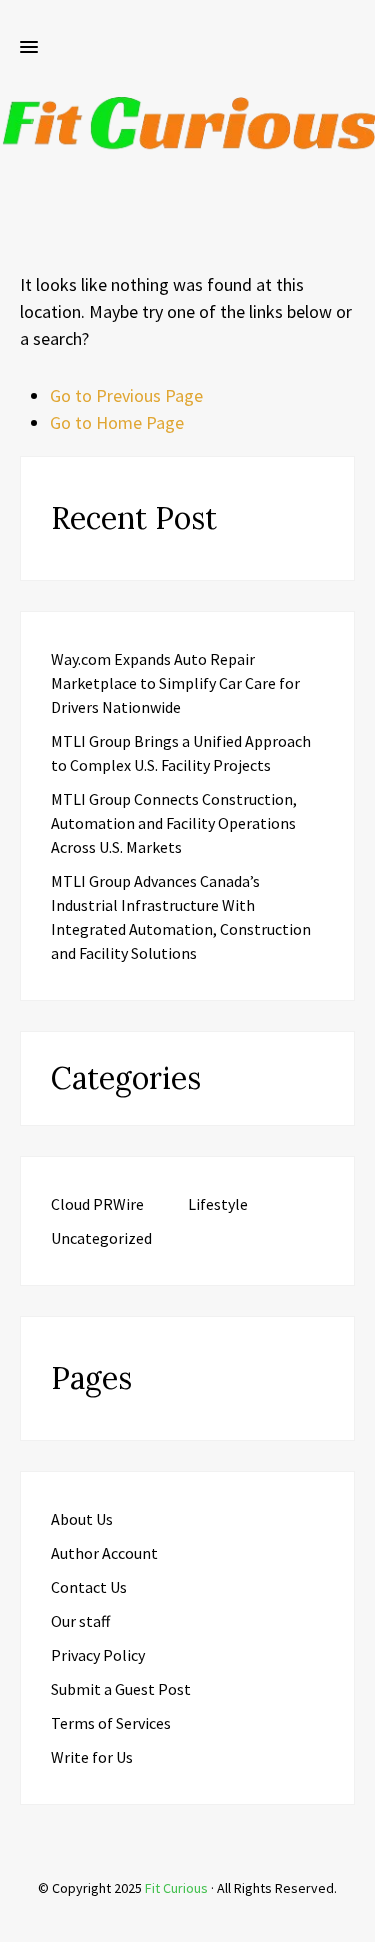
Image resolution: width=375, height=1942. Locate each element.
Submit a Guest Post (121, 1689)
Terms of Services (111, 1723)
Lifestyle (218, 1204)
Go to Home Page (117, 422)
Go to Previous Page (126, 395)
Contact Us (89, 1587)
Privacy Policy (98, 1655)
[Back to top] (355, 1922)
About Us (82, 1519)
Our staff (80, 1621)
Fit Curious (176, 1888)
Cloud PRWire (97, 1204)
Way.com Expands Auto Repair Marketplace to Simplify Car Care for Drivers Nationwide (175, 683)
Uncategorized (101, 1238)
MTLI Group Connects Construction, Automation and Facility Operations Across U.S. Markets (174, 823)
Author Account (104, 1553)
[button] (29, 48)
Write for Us (92, 1757)
